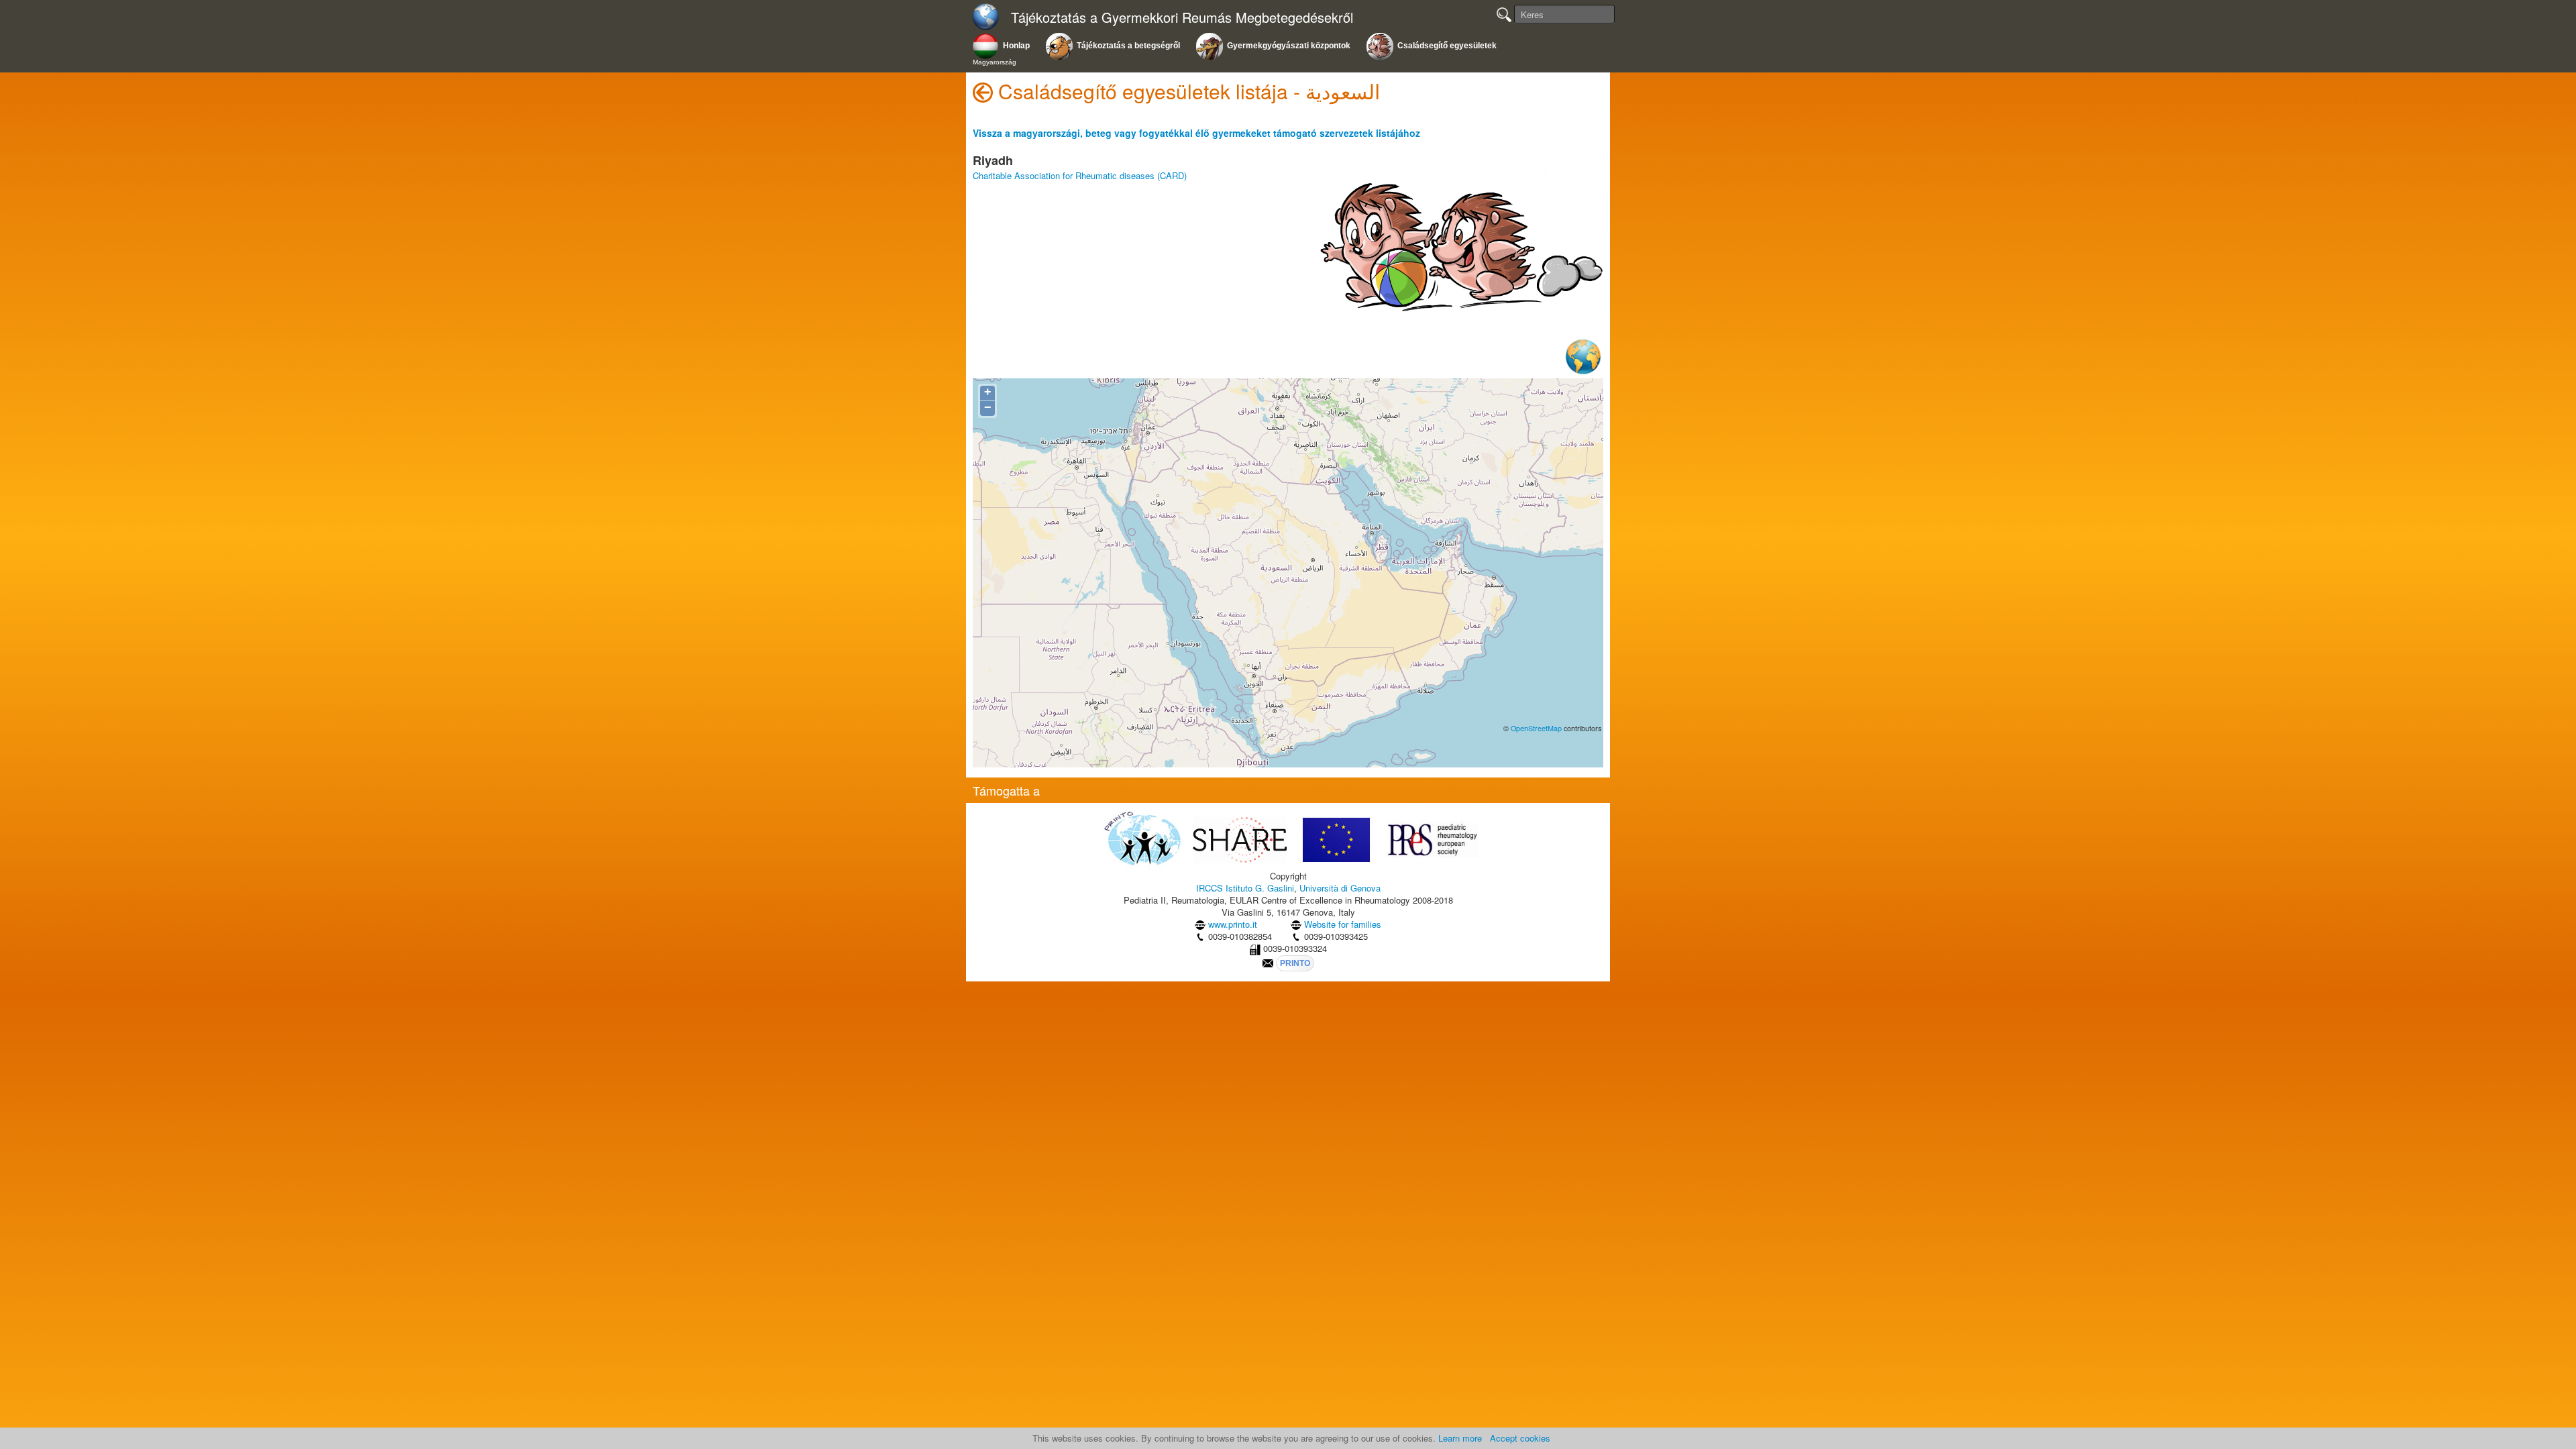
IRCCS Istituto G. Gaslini (1245, 888)
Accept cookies (1520, 1438)
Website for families (1343, 924)
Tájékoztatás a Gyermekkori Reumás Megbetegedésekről (1182, 18)
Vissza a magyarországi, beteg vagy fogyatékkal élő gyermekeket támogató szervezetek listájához (1196, 133)
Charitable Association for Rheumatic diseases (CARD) (1080, 175)
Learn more (1460, 1438)
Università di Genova (1340, 888)
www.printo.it (1233, 924)
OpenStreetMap (1536, 728)
